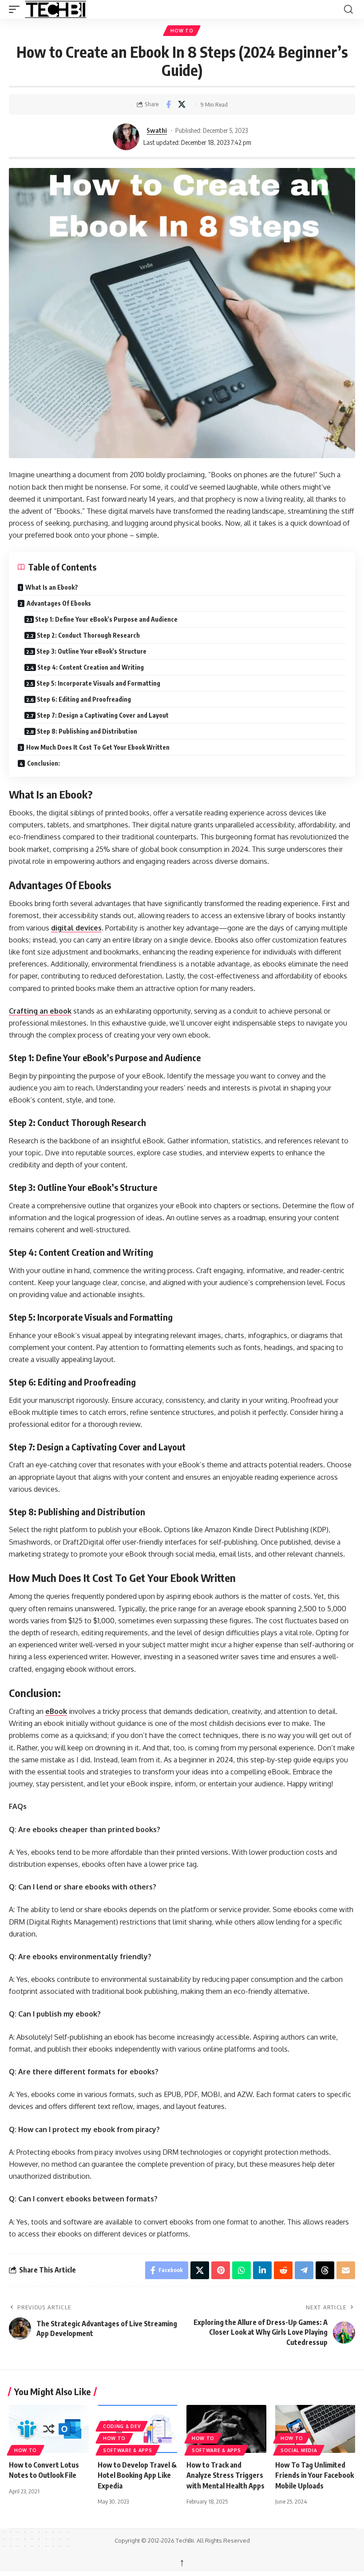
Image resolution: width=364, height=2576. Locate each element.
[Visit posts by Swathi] (126, 137)
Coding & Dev (122, 2426)
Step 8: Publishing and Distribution (87, 731)
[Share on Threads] (325, 2270)
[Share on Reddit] (283, 2270)
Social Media (299, 2450)
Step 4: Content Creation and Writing (91, 667)
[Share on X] (182, 104)
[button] (16, 9)
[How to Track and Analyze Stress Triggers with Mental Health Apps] (226, 2429)
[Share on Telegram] (304, 2270)
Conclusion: (44, 763)
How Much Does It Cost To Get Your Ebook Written (98, 747)
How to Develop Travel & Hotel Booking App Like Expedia (137, 2475)
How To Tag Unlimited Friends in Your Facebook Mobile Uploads (315, 2475)
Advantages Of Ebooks (59, 603)
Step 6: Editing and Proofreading (84, 699)
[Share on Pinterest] (221, 2270)
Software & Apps (128, 2450)
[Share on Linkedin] (262, 2270)
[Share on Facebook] (168, 104)
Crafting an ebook (40, 1011)
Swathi (157, 130)
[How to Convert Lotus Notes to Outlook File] (49, 2429)
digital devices (76, 928)
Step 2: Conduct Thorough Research (88, 635)
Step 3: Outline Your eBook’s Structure (91, 651)
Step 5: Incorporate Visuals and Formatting (98, 683)
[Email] (346, 2270)
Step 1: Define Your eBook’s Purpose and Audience (106, 619)
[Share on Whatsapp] (241, 2270)
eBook (56, 1711)
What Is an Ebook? (52, 587)
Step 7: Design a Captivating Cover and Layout (103, 715)
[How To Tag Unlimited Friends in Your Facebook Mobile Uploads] (315, 2429)
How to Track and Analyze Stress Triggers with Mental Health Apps (226, 2475)
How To (182, 31)
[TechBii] (87, 9)
